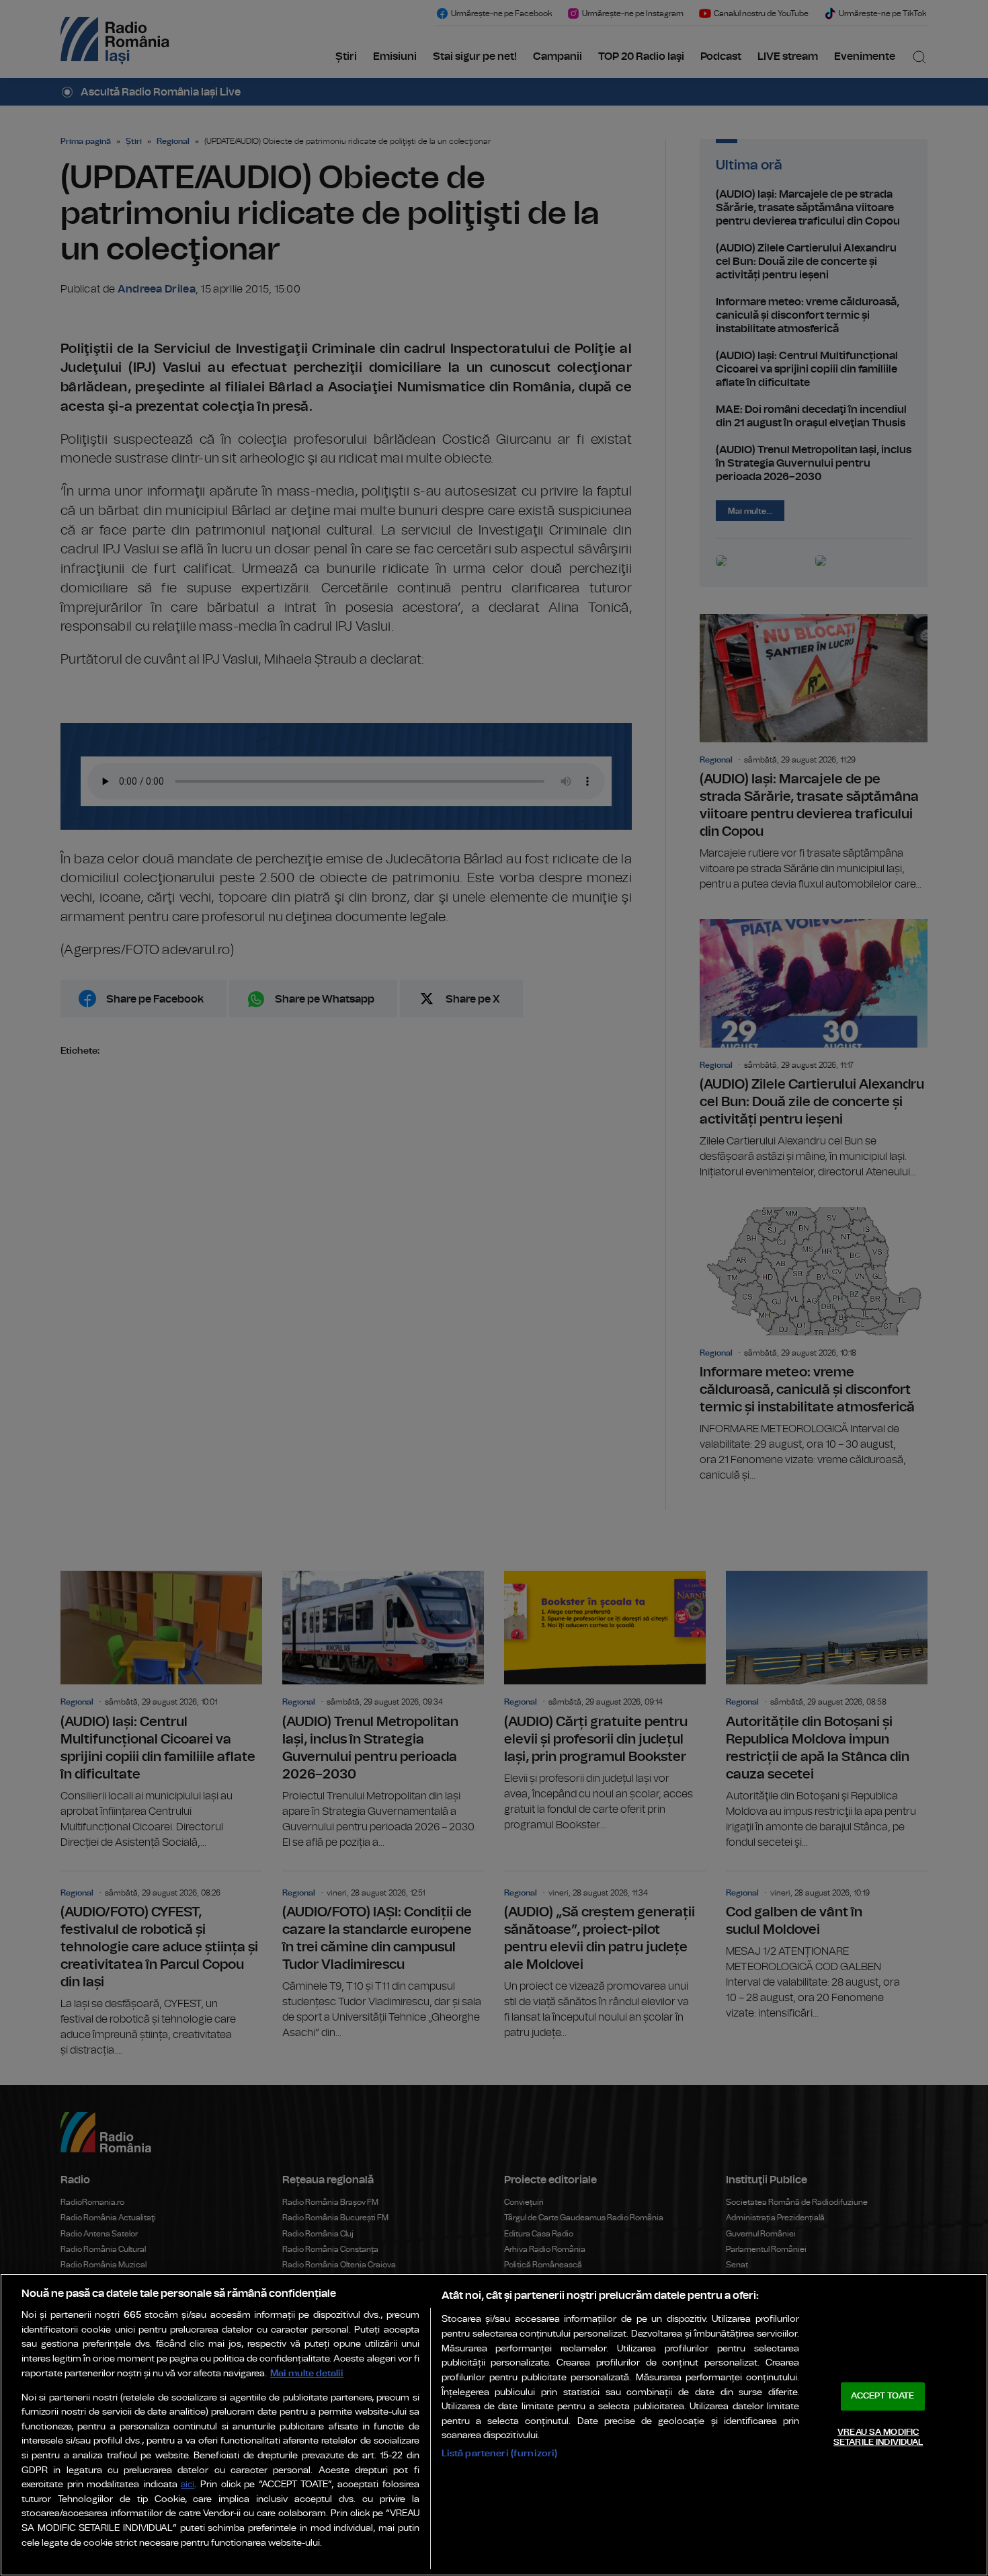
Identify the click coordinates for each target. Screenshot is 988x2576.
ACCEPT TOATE (882, 2396)
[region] (494, 2425)
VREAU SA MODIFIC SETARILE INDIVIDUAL (878, 2438)
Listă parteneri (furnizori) (500, 2453)
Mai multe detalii (307, 2373)
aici (188, 2485)
